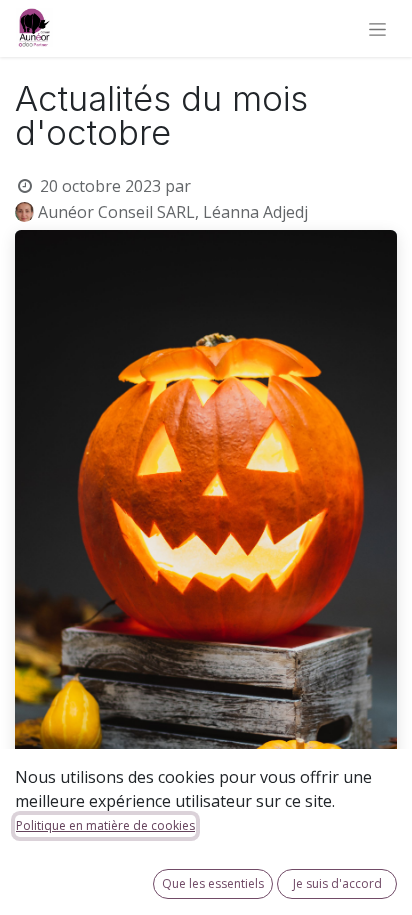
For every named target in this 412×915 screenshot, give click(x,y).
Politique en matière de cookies (105, 825)
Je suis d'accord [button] (337, 883)
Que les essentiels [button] (213, 883)
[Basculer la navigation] (377, 28)
